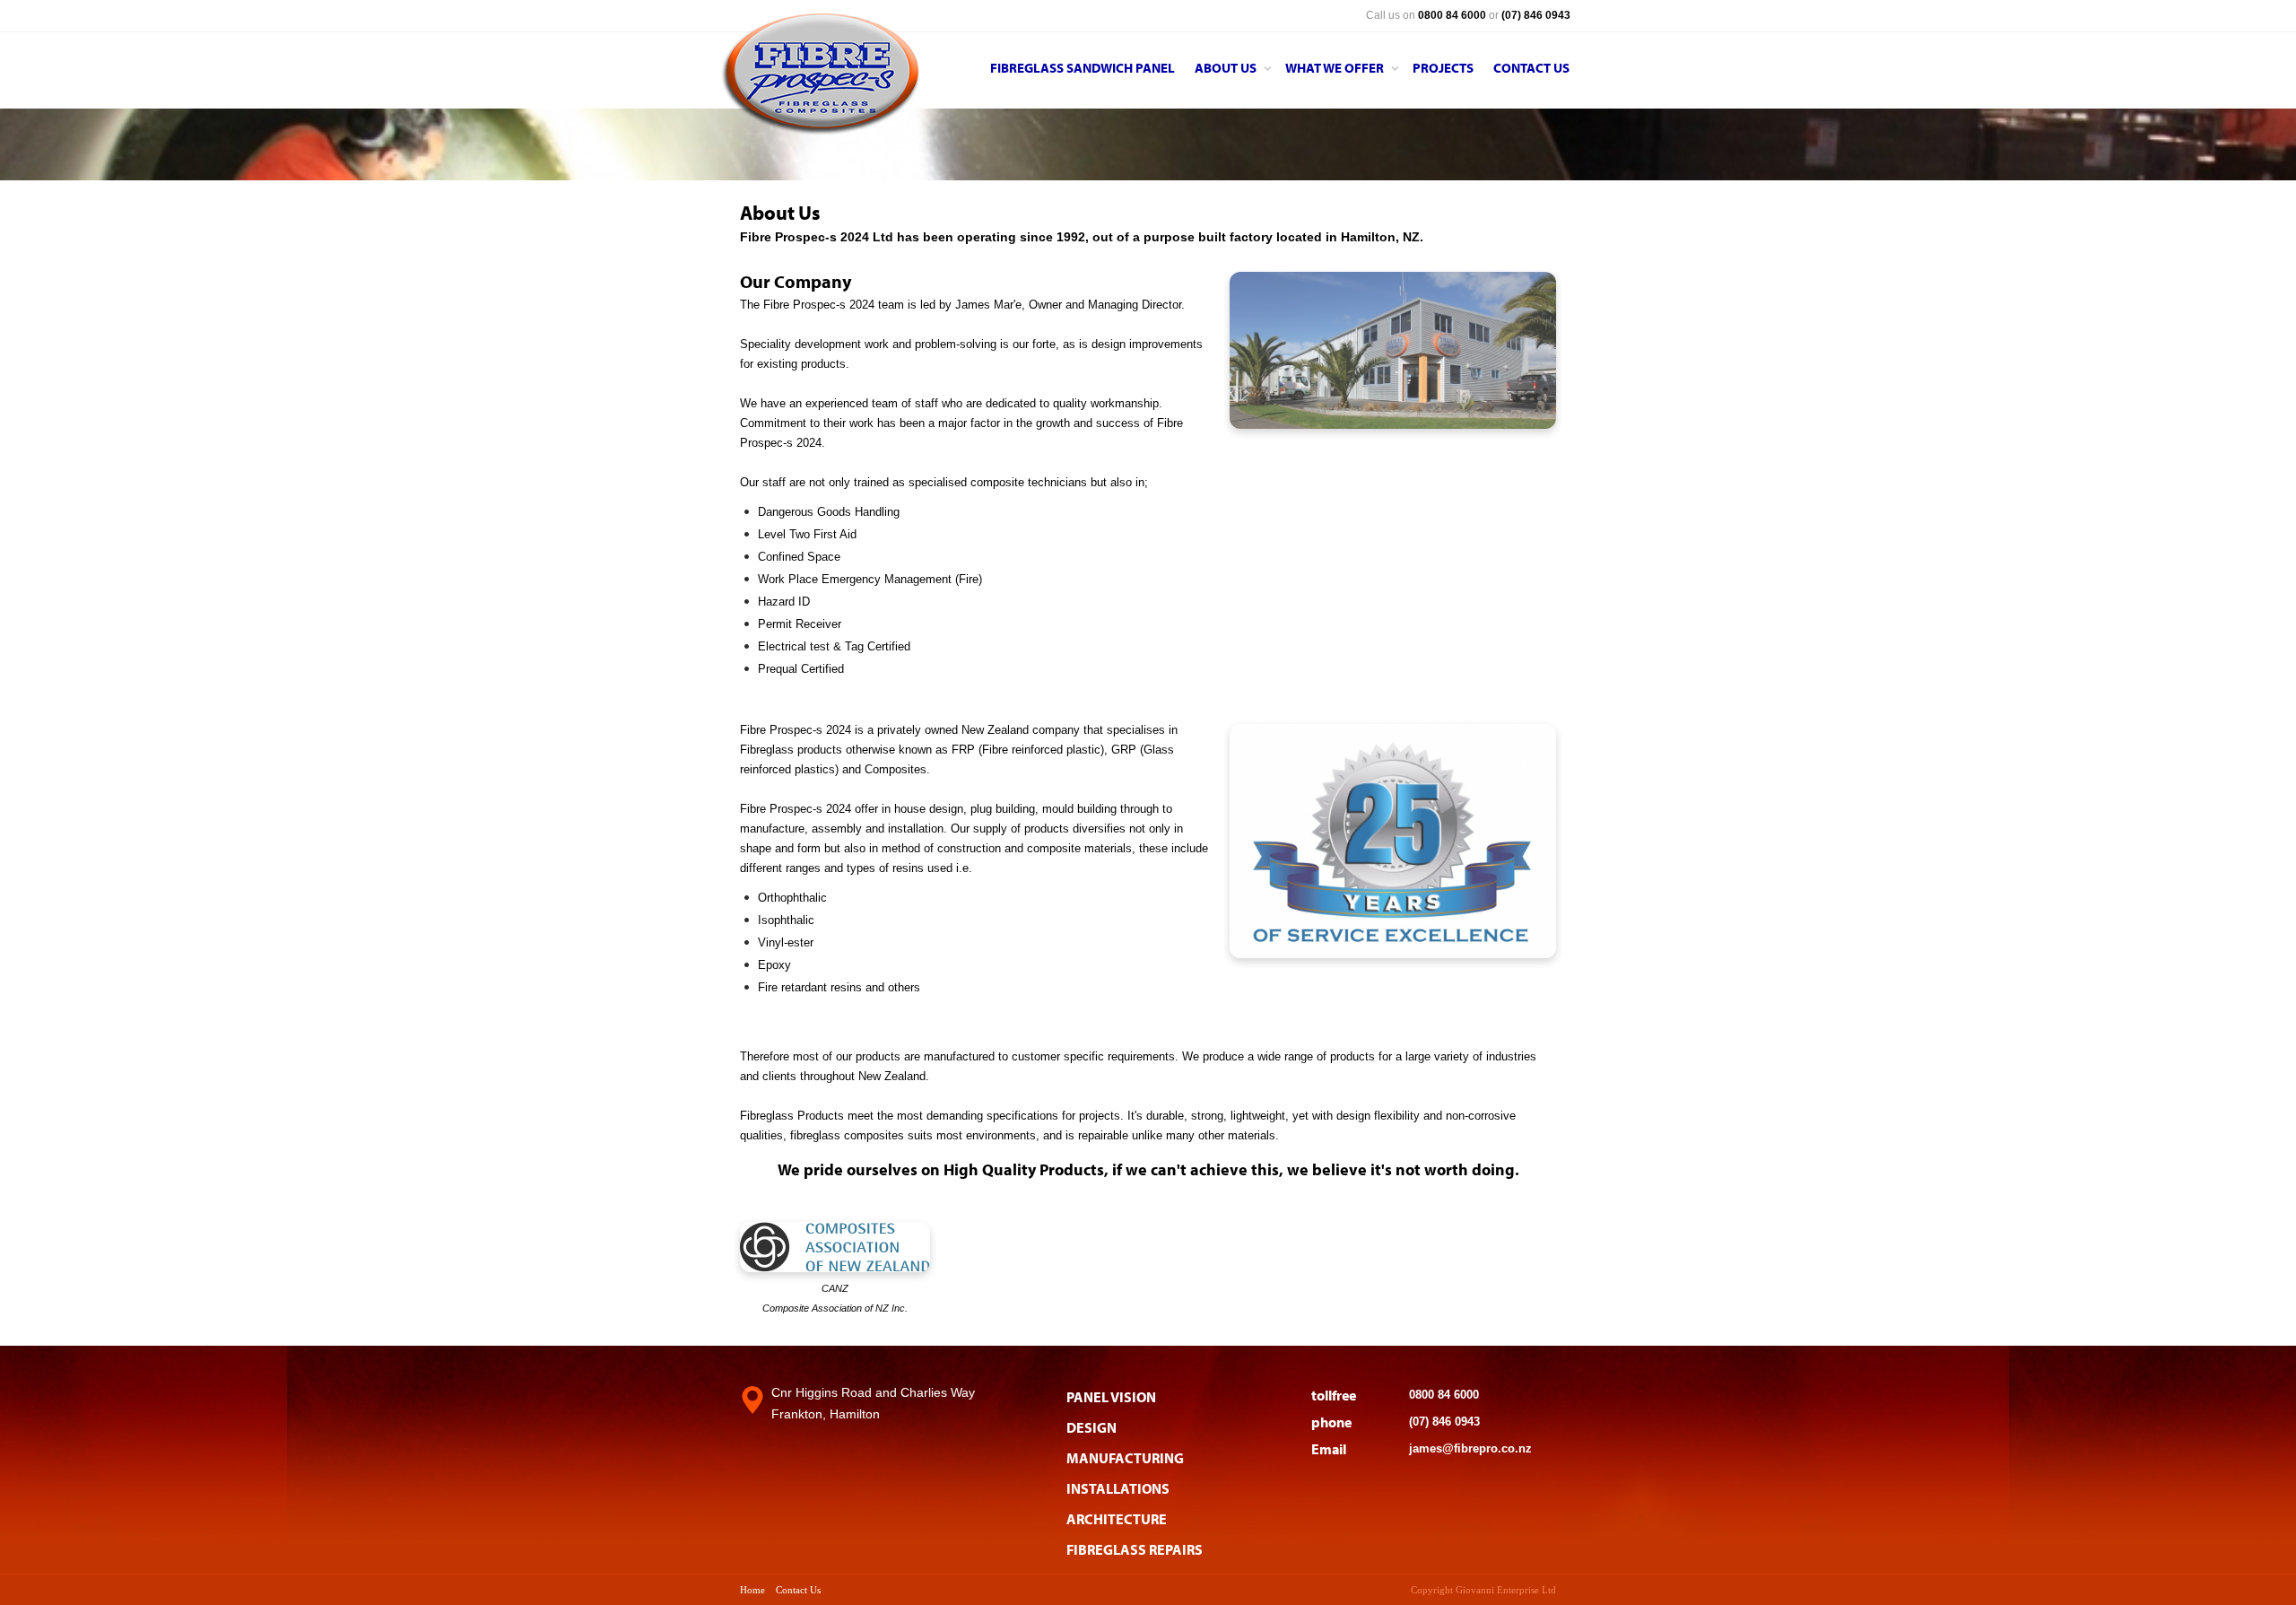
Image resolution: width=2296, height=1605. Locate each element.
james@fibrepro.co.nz (1470, 1448)
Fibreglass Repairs (1135, 1549)
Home (752, 1590)
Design (1091, 1427)
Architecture (1117, 1519)
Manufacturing (1125, 1458)
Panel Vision (1111, 1397)
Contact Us (798, 1590)
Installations (1118, 1488)
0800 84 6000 (1444, 1395)
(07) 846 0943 (1444, 1422)
